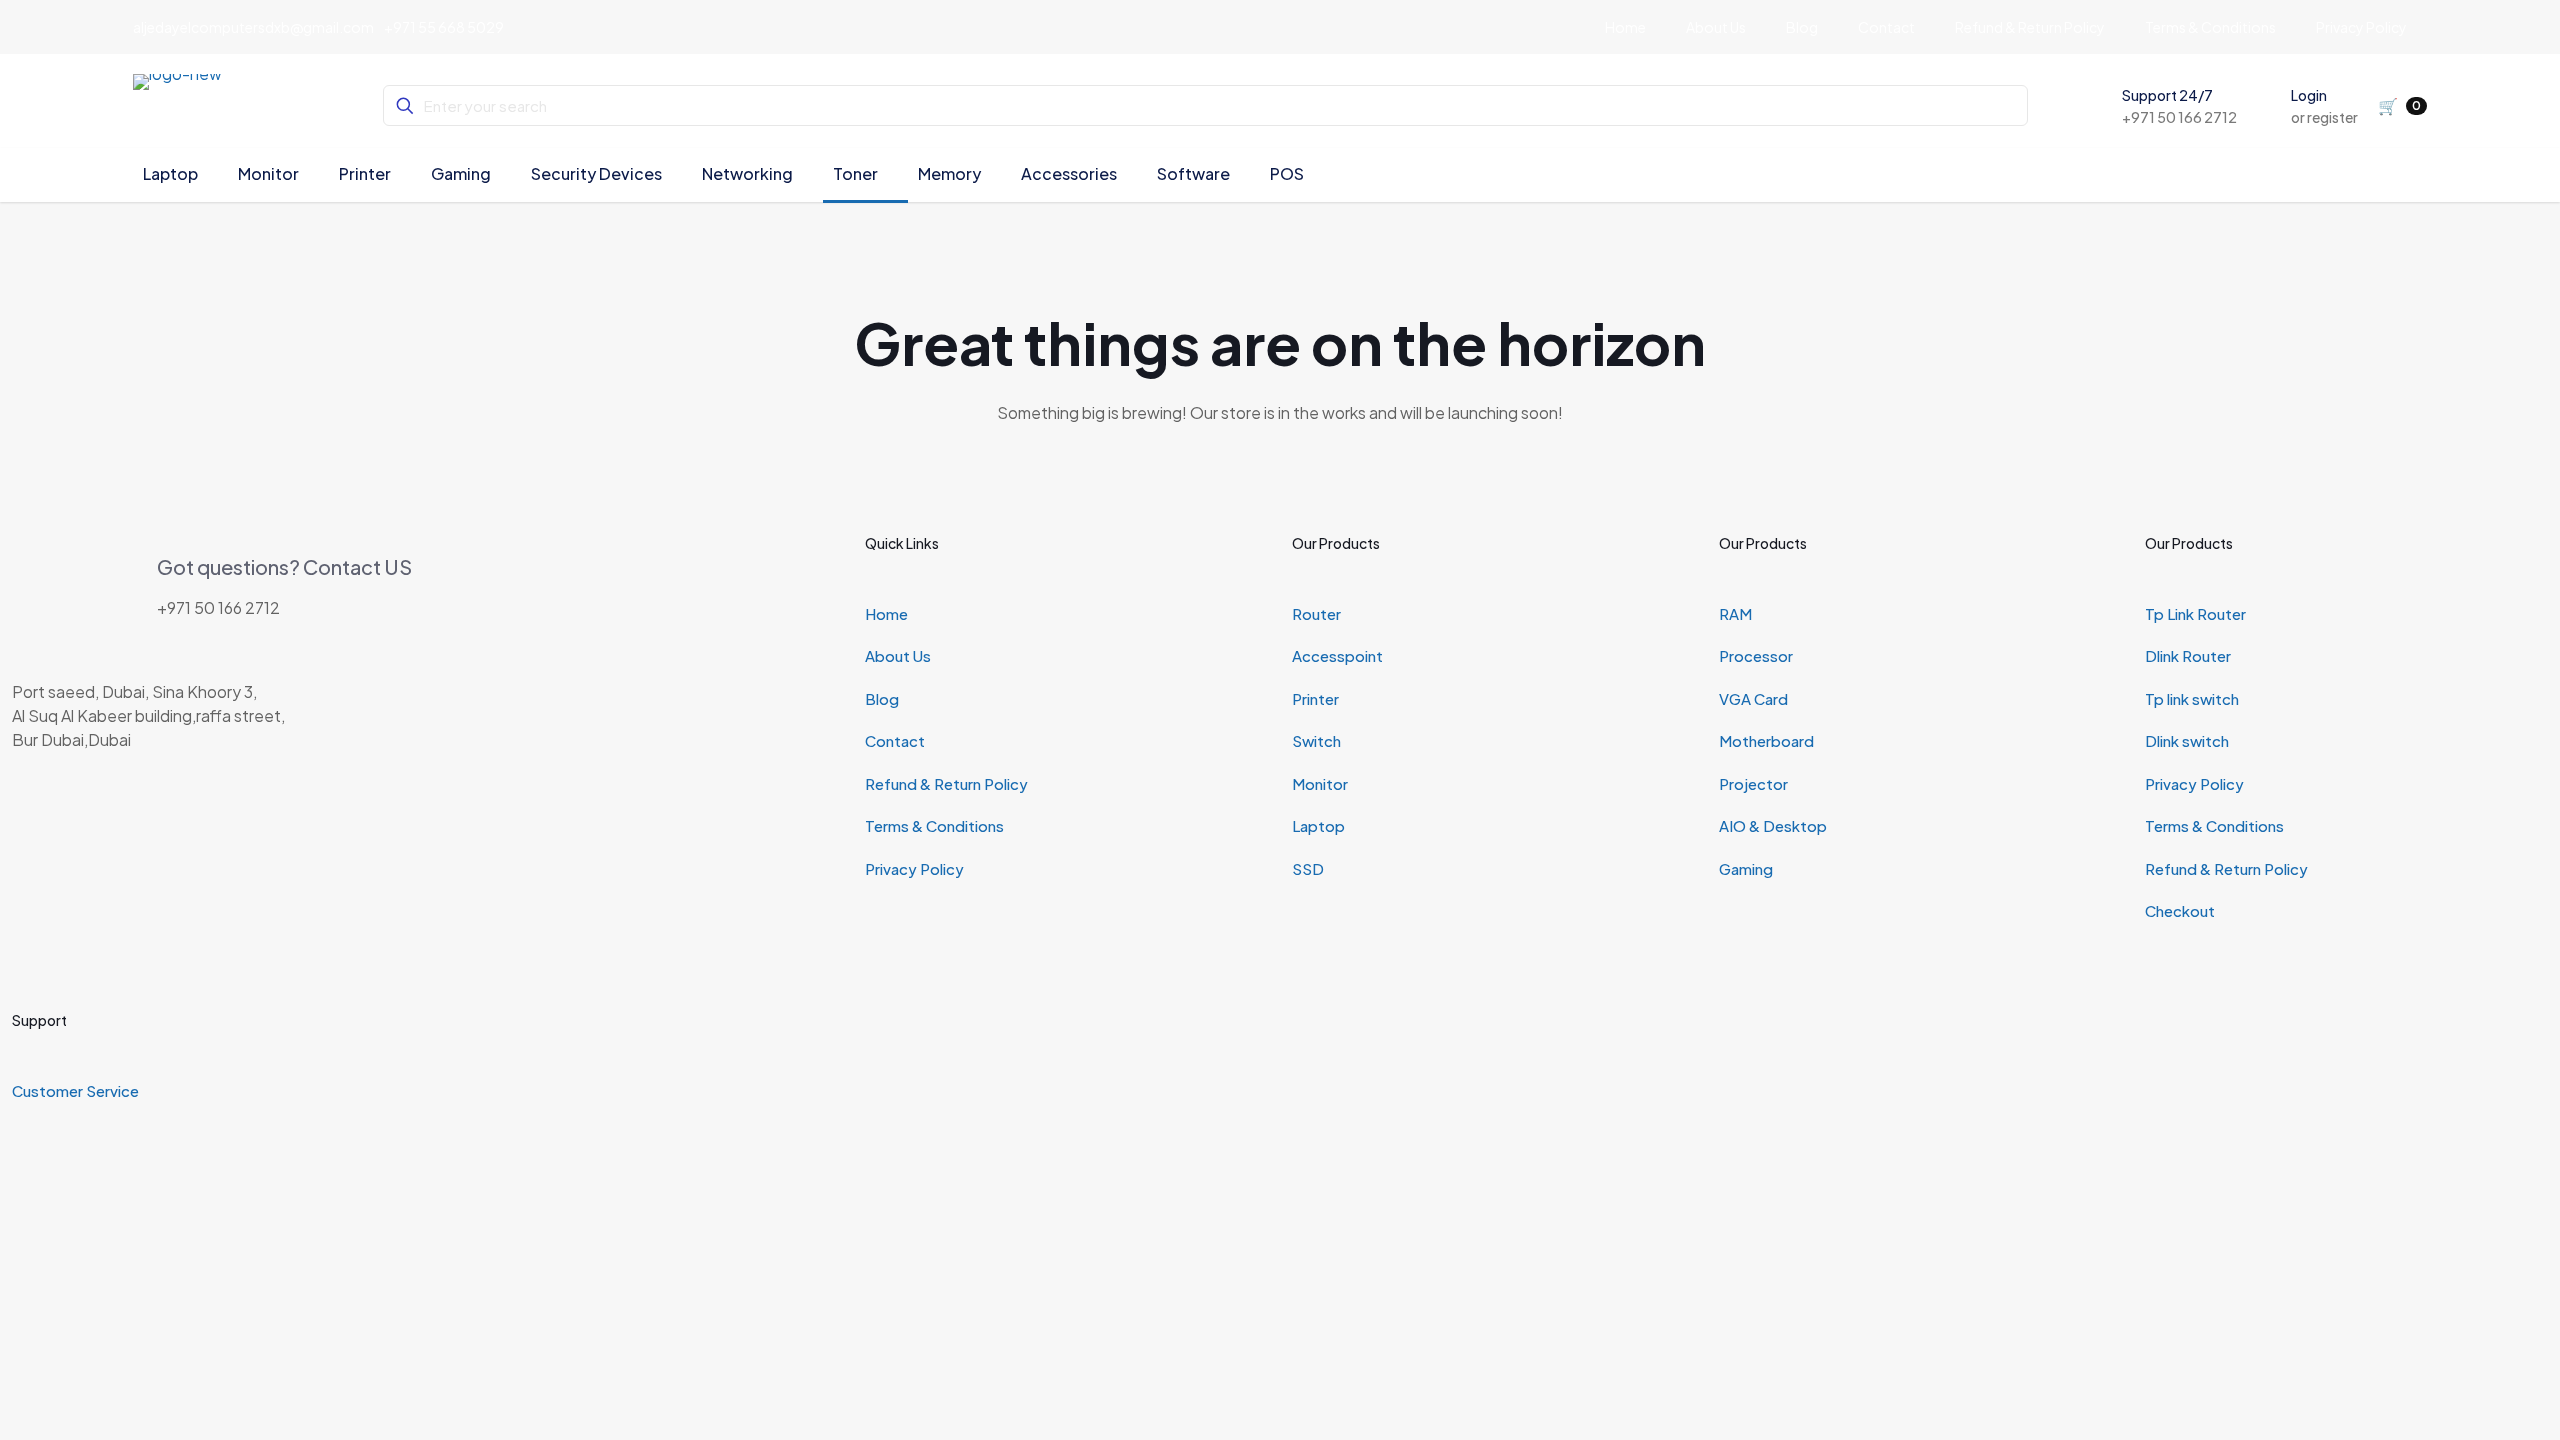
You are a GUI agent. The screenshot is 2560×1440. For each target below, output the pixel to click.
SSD (1308, 868)
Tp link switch (2192, 698)
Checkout (2180, 910)
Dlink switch (2187, 740)
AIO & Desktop (1773, 825)
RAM (1735, 613)
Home (886, 613)
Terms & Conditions (934, 825)
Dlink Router (2188, 655)
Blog (882, 698)
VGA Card (1753, 698)
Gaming (1746, 868)
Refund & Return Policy (946, 783)
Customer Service (75, 1090)
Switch (1316, 740)
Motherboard (1766, 740)
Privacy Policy (914, 868)
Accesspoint (1337, 655)
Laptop (1318, 825)
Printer (1315, 698)
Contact (895, 740)
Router (1316, 613)
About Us (898, 655)
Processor (1756, 655)
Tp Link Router (2195, 613)
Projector (1753, 783)
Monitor (1320, 783)
